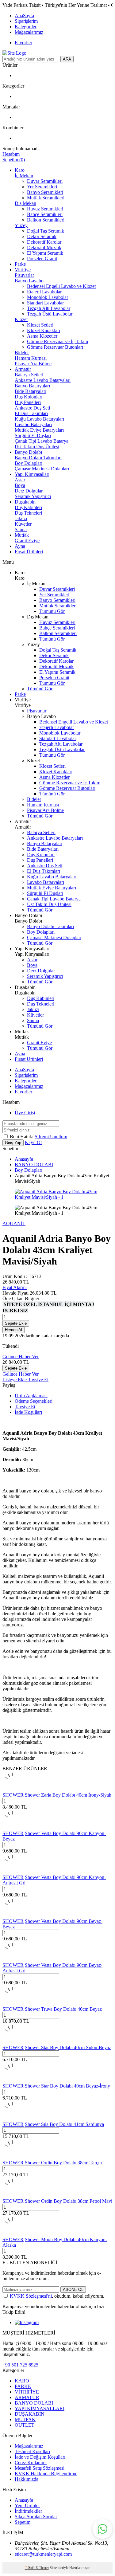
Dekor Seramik (42, 236)
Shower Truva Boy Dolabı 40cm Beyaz (63, 2009)
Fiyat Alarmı (15, 1287)
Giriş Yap (13, 1143)
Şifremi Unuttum (51, 1137)
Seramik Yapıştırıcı (33, 496)
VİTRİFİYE (27, 2392)
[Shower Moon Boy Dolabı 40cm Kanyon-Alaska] (12, 2234)
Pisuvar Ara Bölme (33, 364)
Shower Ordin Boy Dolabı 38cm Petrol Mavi (69, 2201)
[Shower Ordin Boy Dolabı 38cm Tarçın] (12, 2157)
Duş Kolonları (29, 397)
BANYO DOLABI (34, 1164)
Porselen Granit (42, 259)
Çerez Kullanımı (31, 2462)
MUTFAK (25, 2419)
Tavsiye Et (38, 1380)
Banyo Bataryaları (32, 386)
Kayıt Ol (33, 1142)
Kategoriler (26, 27)
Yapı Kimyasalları (32, 474)
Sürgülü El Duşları (33, 435)
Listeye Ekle (15, 1380)
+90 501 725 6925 (20, 2365)
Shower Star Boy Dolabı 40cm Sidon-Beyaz (68, 2047)
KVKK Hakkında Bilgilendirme (46, 2474)
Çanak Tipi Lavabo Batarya (42, 441)
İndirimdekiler (28, 2511)
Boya (20, 485)
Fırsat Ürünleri (29, 552)
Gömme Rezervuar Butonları (55, 347)
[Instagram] (27, 2322)
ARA (67, 59)
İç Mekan (24, 176)
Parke (20, 264)
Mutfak (22, 535)
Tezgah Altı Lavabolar (49, 308)
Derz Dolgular (29, 491)
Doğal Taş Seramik (46, 231)
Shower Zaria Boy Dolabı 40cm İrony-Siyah (68, 1795)
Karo (20, 170)
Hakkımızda (27, 2479)
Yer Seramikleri (42, 187)
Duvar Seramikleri (45, 181)
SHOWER (13, 1795)
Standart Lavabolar (45, 303)
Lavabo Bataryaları (33, 424)
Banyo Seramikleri (45, 192)
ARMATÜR (27, 2397)
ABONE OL (73, 2290)
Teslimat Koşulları (32, 2451)
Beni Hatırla (22, 1137)
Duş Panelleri (28, 402)
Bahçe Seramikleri (45, 214)
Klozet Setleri (40, 325)
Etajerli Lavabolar (44, 292)
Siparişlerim (26, 21)
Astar (20, 480)
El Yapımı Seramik (45, 253)
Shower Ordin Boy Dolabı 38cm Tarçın (63, 2163)
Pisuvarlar (24, 275)
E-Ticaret (42, 2568)
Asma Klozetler (42, 336)
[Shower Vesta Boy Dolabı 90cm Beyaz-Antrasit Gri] (12, 1960)
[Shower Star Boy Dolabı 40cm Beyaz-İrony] (12, 2080)
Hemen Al (13, 1330)
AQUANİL (14, 1223)
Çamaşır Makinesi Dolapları (42, 469)
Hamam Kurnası (31, 358)
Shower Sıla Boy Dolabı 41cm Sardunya (64, 2124)
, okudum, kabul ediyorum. (57, 2296)
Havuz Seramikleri (45, 209)
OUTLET (25, 2425)
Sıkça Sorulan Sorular (36, 2517)
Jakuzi (21, 518)
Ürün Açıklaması (31, 1396)
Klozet (21, 319)
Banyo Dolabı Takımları (38, 458)
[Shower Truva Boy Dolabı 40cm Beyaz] (12, 2004)
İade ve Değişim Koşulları (40, 2457)
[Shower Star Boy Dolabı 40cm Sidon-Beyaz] (12, 2042)
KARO (22, 2381)
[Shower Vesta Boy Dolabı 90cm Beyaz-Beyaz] (12, 1916)
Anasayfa (24, 1159)
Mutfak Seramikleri (46, 198)
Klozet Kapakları (44, 330)
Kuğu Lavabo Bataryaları (39, 419)
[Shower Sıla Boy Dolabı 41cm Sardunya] (12, 2119)
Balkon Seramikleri (46, 220)
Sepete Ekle (16, 1323)
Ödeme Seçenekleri (34, 1401)
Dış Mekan (25, 203)
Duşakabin (25, 502)
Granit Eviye (27, 541)
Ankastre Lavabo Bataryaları (43, 380)
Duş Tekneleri (28, 513)
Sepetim (23, 2522)
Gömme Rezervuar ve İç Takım (57, 341)
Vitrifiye (23, 270)
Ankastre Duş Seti (32, 408)
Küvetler (23, 524)
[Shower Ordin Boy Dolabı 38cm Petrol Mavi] (12, 2196)
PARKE (23, 2386)
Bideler (22, 353)
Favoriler (23, 43)
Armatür (23, 369)
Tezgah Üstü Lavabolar (50, 314)
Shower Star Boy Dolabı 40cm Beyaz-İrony (67, 2086)
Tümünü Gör (52, 611)
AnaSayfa (24, 16)
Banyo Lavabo (29, 281)
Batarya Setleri (29, 375)
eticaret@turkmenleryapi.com (43, 2554)
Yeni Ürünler (27, 2505)
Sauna (21, 529)
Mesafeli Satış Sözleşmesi (40, 2468)
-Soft (30, 2568)
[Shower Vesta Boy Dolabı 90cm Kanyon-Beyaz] (12, 1828)
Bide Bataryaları (31, 391)
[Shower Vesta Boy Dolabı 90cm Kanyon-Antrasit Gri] (12, 1872)
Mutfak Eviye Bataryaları (39, 430)
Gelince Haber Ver (21, 1357)
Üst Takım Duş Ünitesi (37, 447)
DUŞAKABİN (30, 2414)
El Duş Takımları (31, 413)
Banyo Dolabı (28, 452)
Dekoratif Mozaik (44, 247)
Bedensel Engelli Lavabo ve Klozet (61, 286)
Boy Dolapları (29, 463)
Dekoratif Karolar (44, 242)
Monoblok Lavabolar (48, 297)
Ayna (20, 546)
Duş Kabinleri (28, 507)
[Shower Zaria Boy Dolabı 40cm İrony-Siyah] (12, 1789)
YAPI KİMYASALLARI (40, 2408)
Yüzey (21, 225)
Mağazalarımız (29, 32)
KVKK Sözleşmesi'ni (31, 2296)
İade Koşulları (28, 1412)
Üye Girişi (25, 1113)
